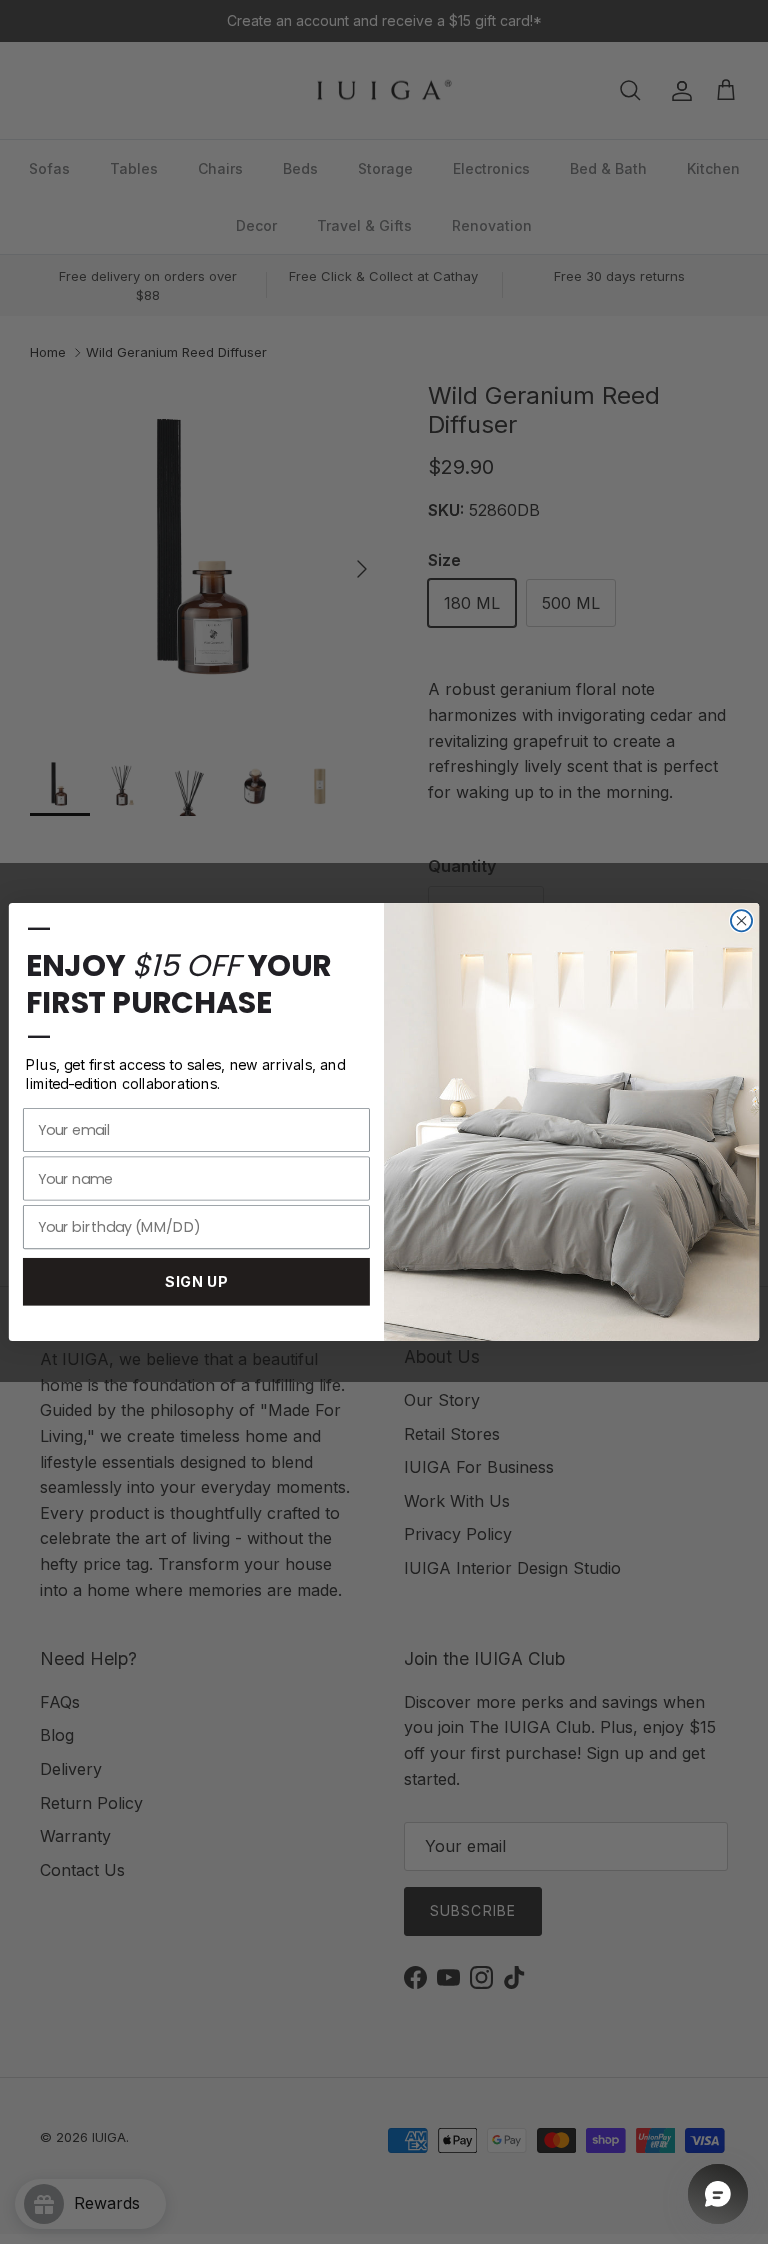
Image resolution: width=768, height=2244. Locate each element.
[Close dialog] (741, 920)
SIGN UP (196, 1282)
